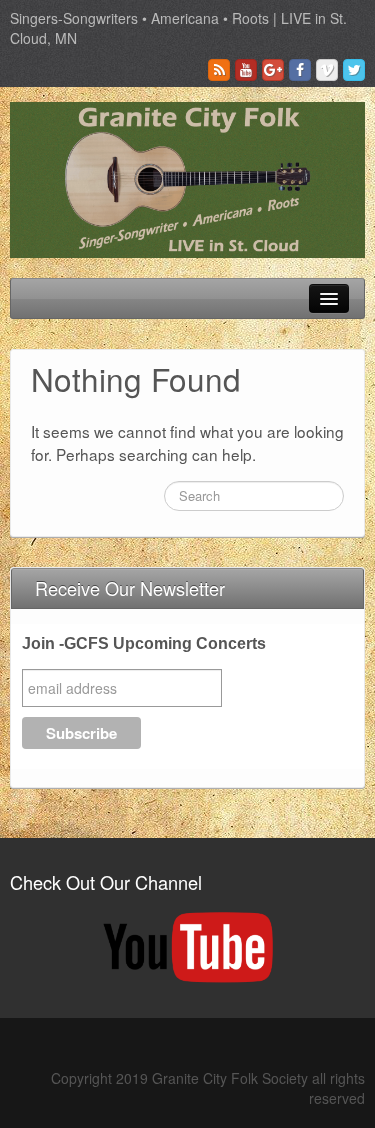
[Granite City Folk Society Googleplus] (273, 70)
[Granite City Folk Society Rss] (219, 70)
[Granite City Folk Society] (187, 178)
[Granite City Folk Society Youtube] (246, 70)
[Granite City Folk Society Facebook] (300, 70)
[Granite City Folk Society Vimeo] (327, 70)
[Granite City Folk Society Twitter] (354, 70)
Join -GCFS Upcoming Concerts (144, 643)
